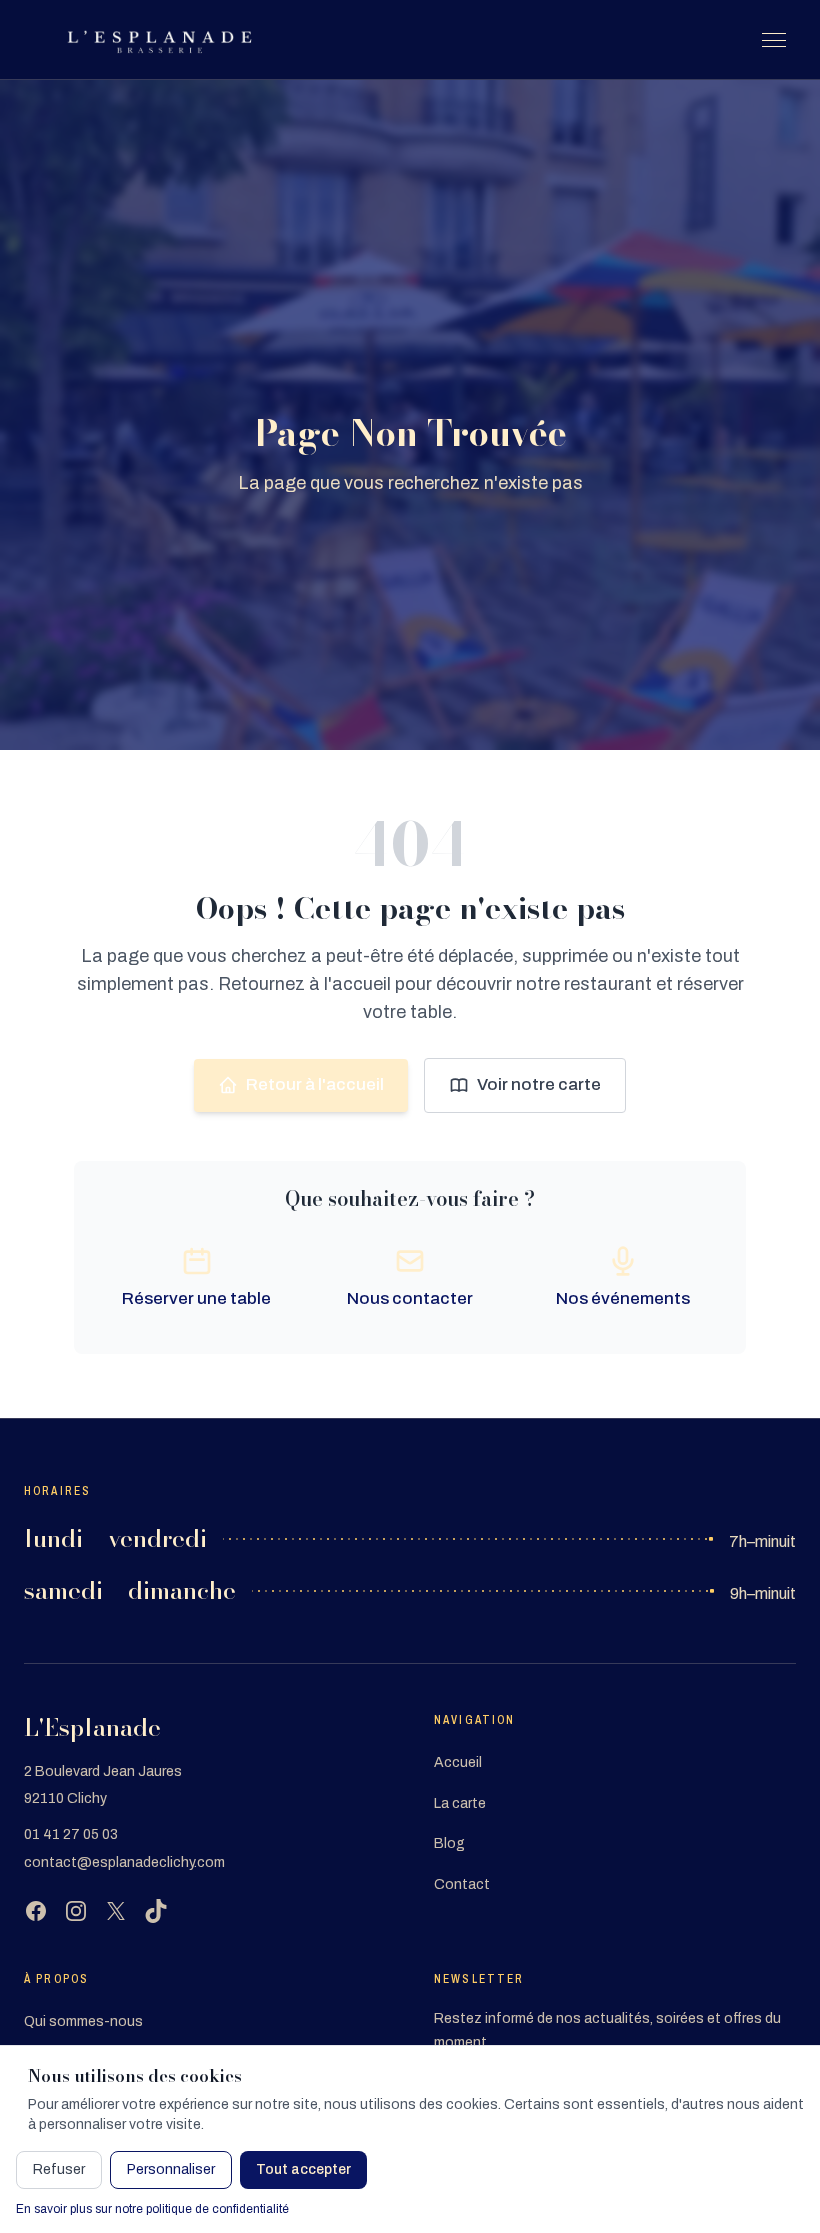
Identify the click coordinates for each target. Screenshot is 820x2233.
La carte (460, 1803)
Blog (449, 1843)
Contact (462, 1884)
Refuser (59, 2169)
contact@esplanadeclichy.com (124, 1862)
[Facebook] (36, 1911)
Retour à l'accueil (315, 1084)
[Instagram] (76, 1911)
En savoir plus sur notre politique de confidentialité (152, 2209)
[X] (116, 1911)
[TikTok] (156, 1911)
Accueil (458, 1762)
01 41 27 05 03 (71, 1834)
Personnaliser (171, 2169)
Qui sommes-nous (83, 2021)
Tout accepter (303, 2169)
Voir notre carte (539, 1084)
